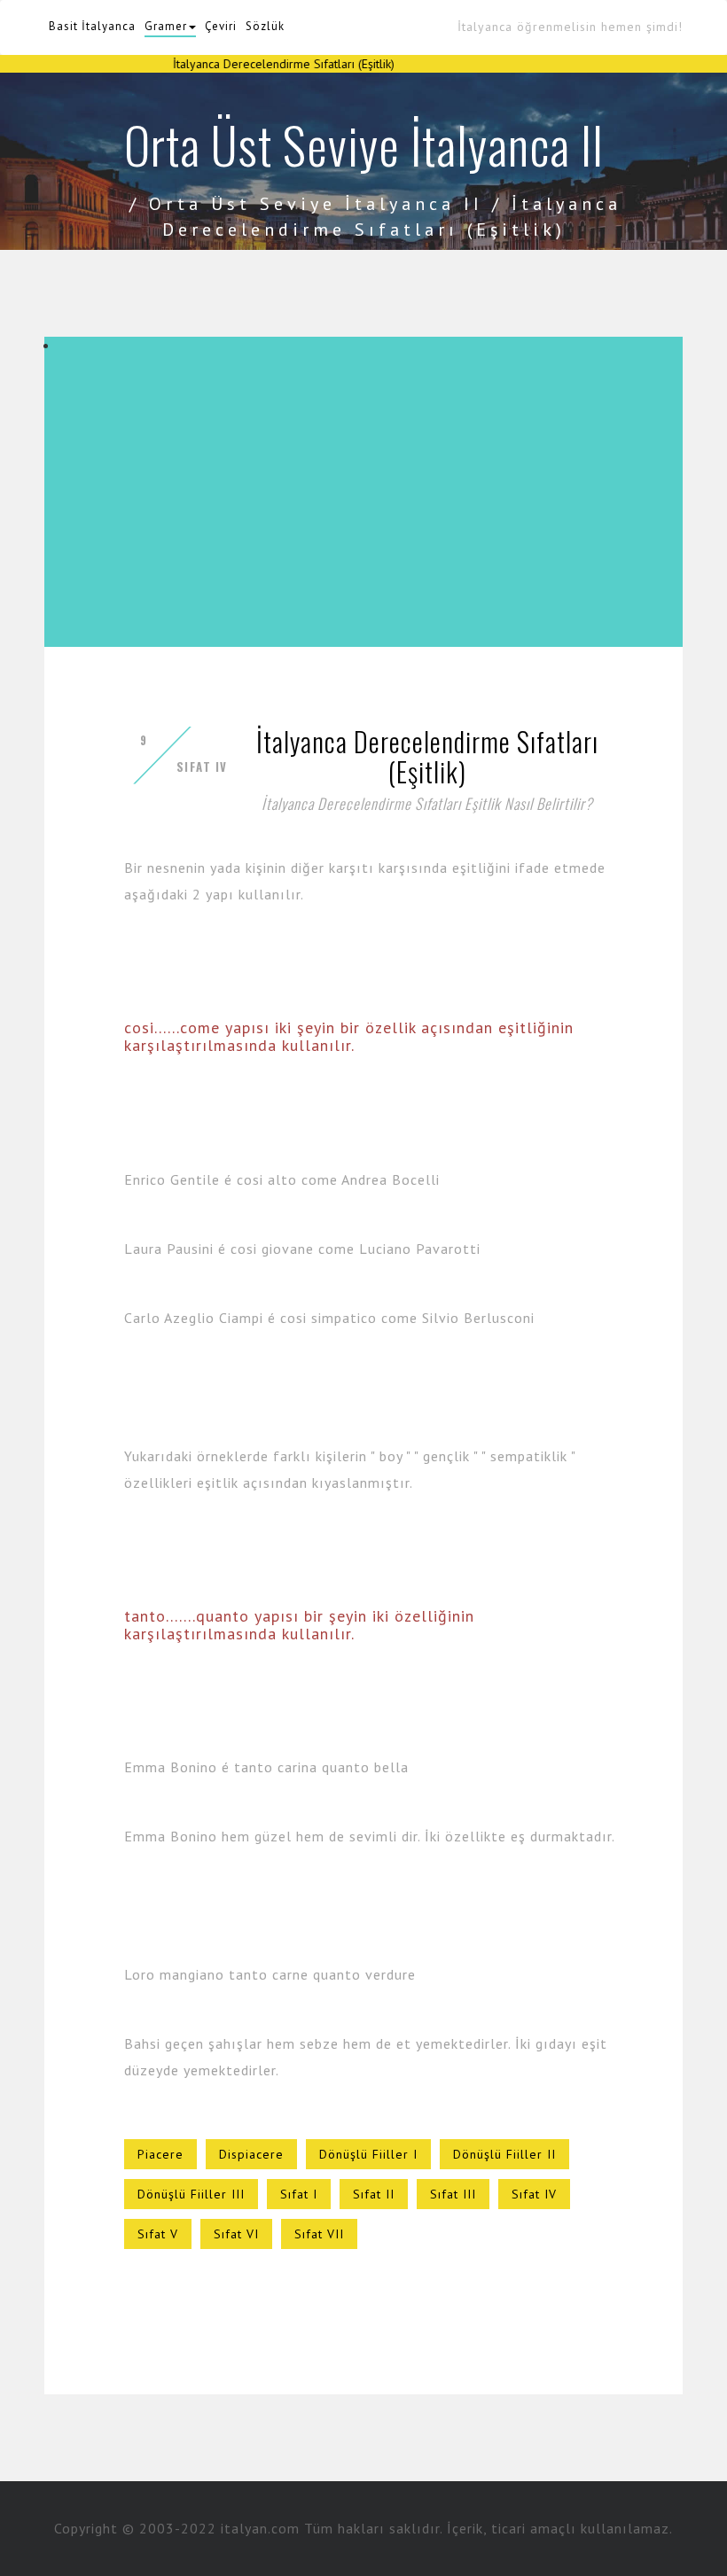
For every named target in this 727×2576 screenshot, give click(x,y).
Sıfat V (158, 2234)
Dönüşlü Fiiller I (368, 2154)
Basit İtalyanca (92, 26)
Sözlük (265, 26)
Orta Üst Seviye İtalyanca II (316, 204)
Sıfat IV (534, 2194)
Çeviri (221, 26)
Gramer (166, 26)
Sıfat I (299, 2194)
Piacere (160, 2154)
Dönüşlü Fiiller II (504, 2154)
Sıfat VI (236, 2234)
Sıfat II (374, 2194)
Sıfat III (453, 2194)
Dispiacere (251, 2154)
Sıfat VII (319, 2234)
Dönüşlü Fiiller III (191, 2194)
